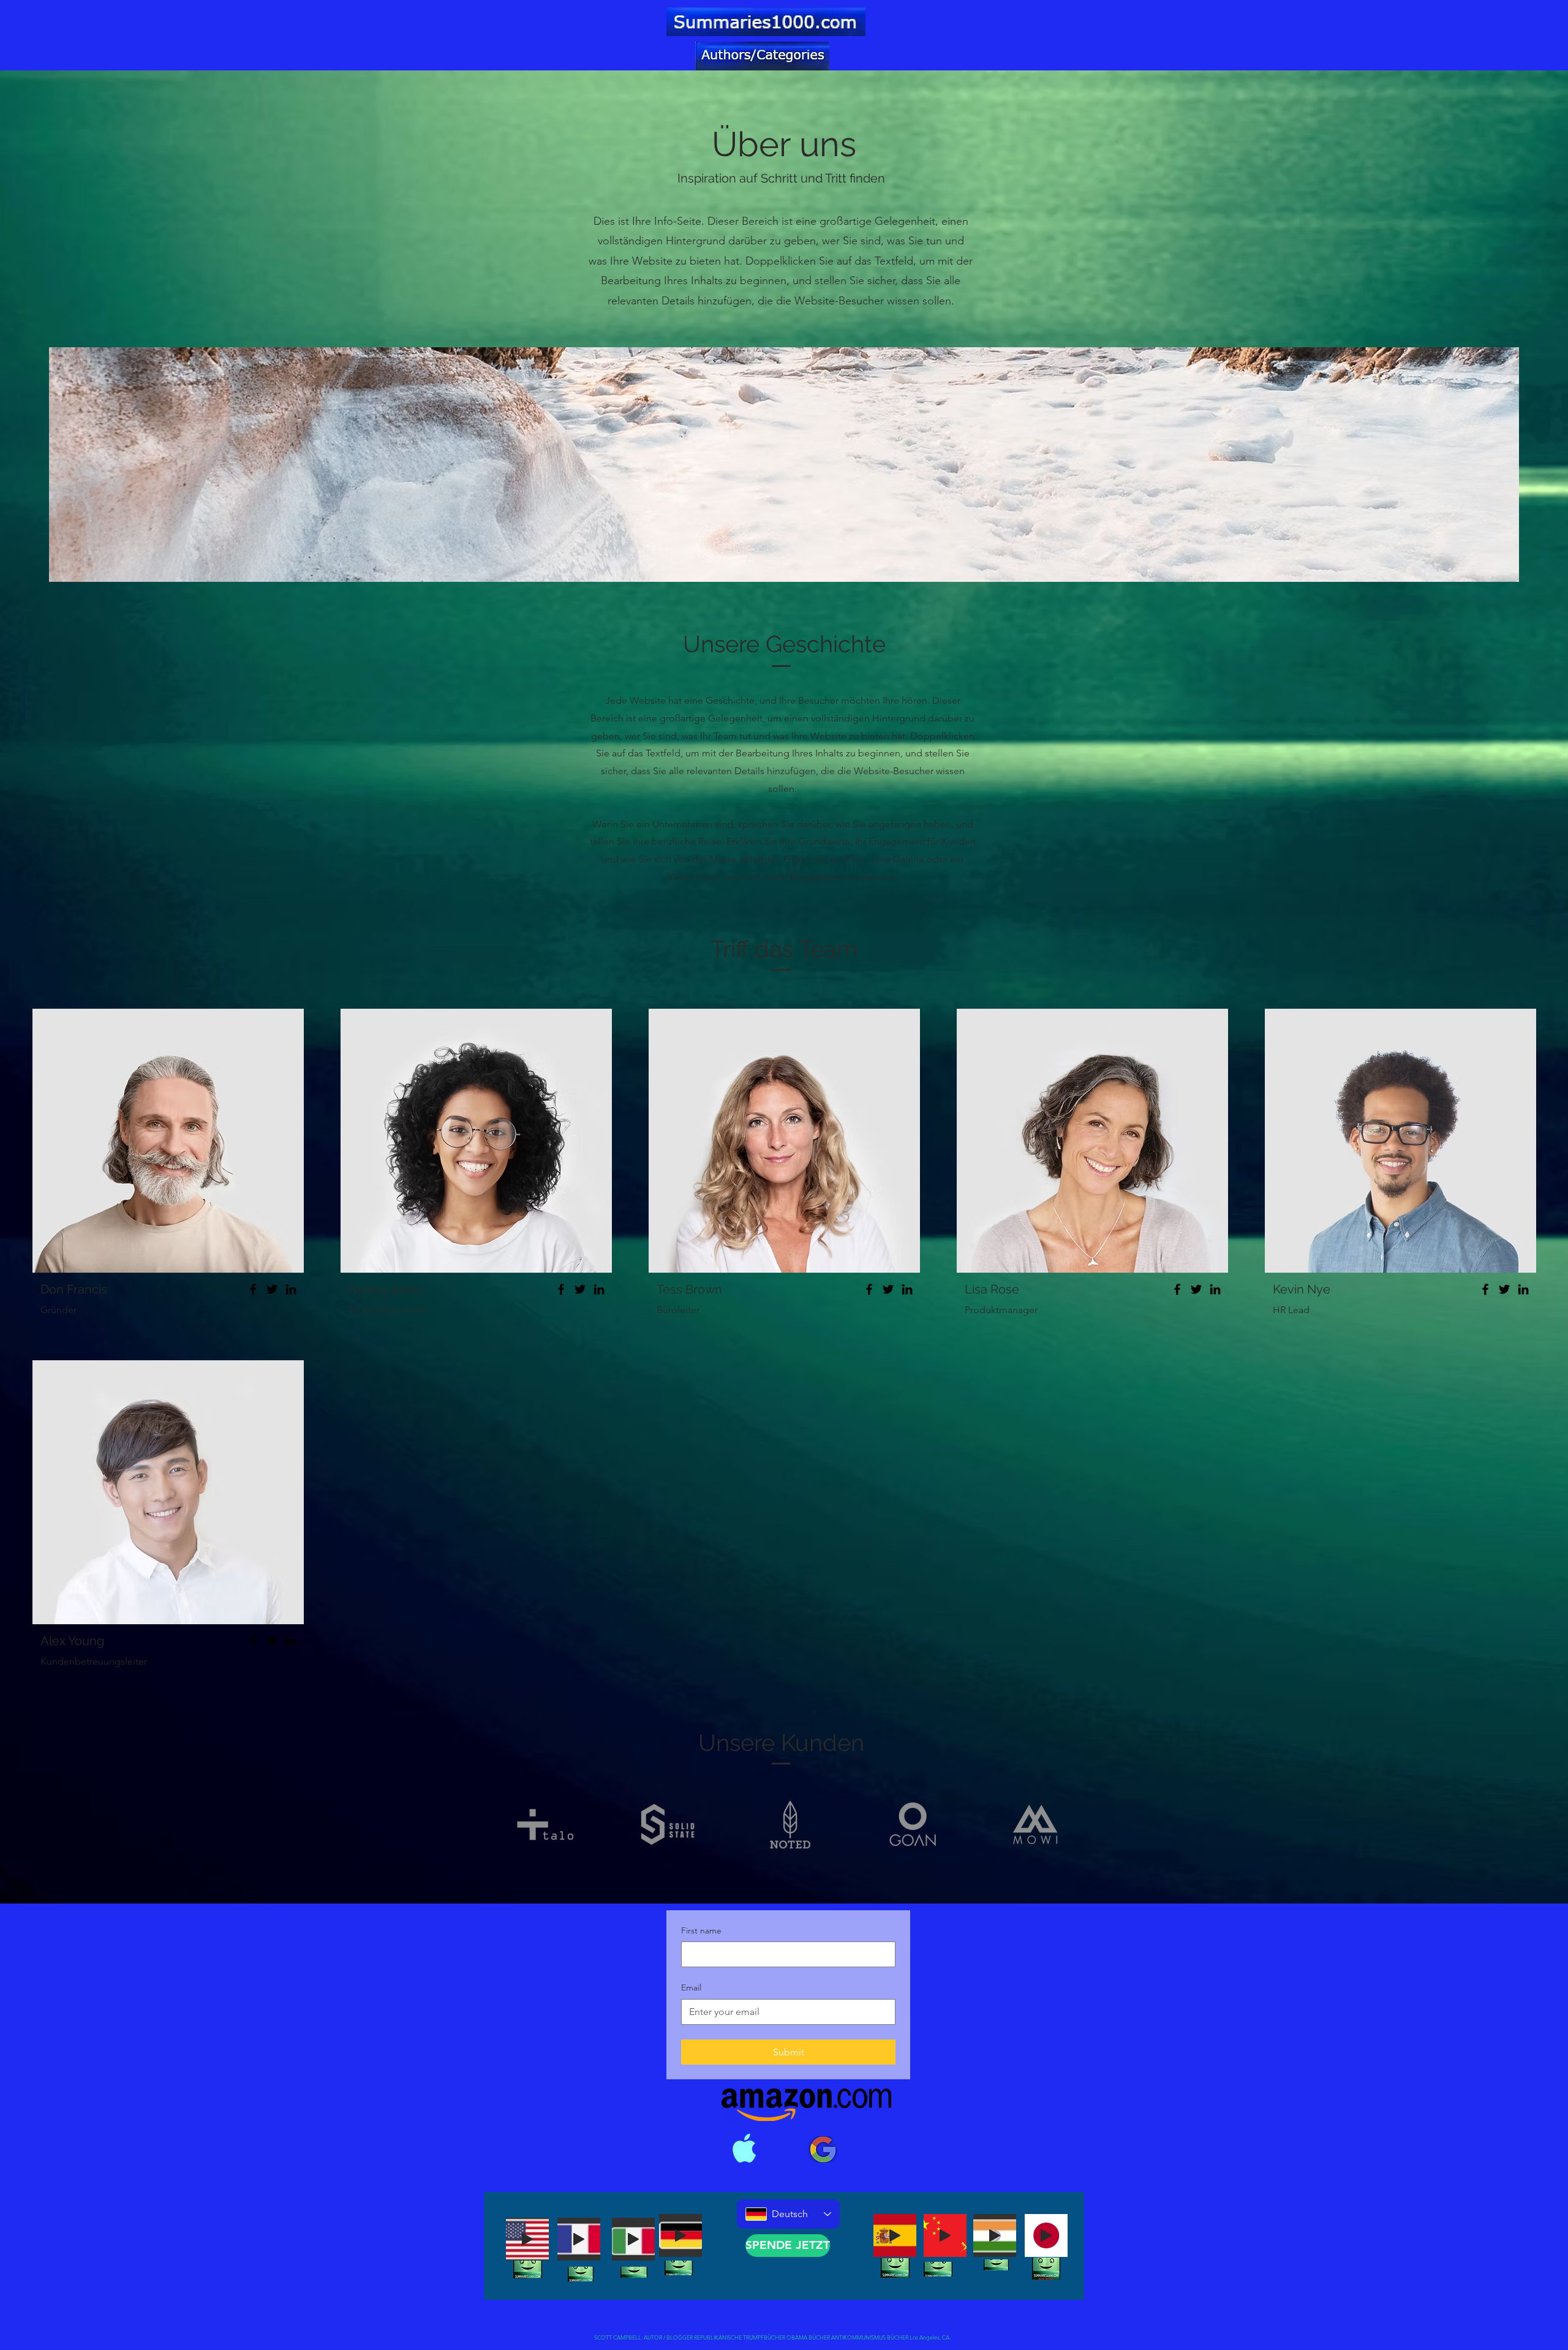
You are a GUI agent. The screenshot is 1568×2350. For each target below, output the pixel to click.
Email (691, 1987)
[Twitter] (272, 1289)
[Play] (527, 2239)
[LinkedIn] (291, 1289)
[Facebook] (253, 1289)
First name (701, 1930)
